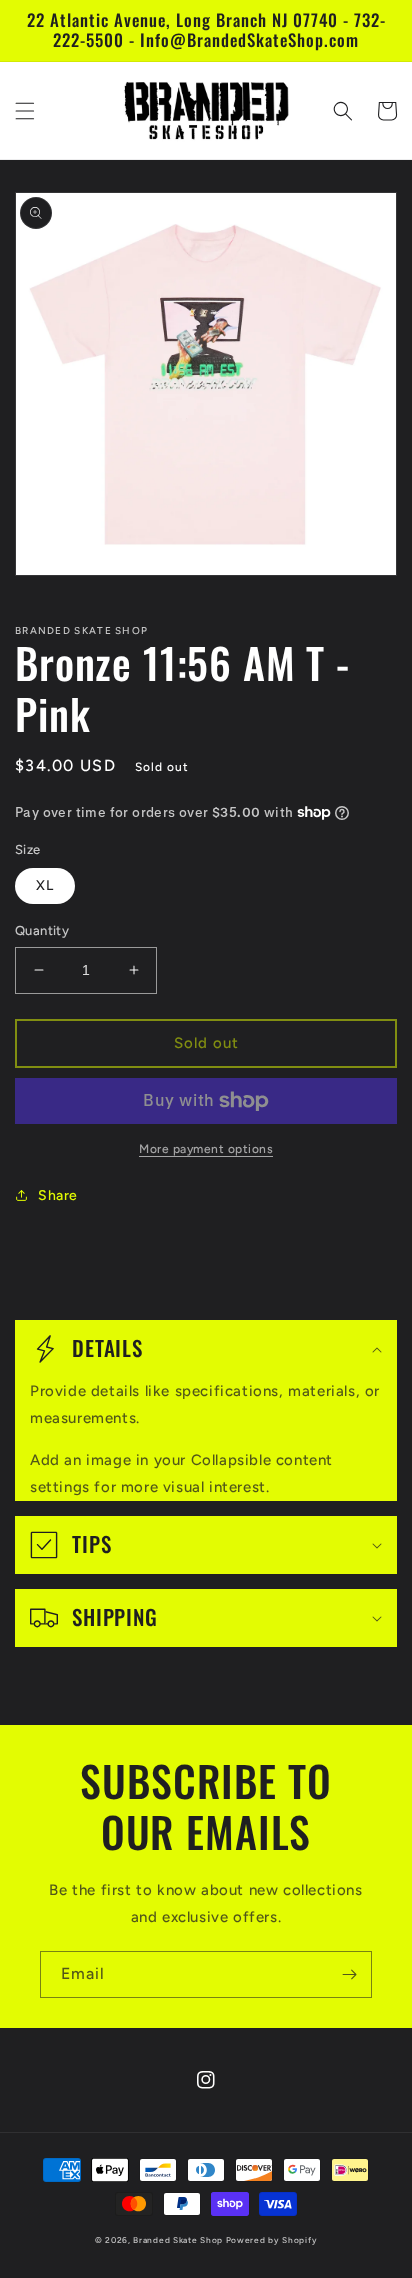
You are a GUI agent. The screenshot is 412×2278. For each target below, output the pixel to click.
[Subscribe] (349, 1974)
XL (45, 885)
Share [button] (58, 1195)
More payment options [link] (206, 1149)
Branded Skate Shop (178, 2240)
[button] (25, 111)
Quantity (42, 930)
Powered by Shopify (272, 2240)
